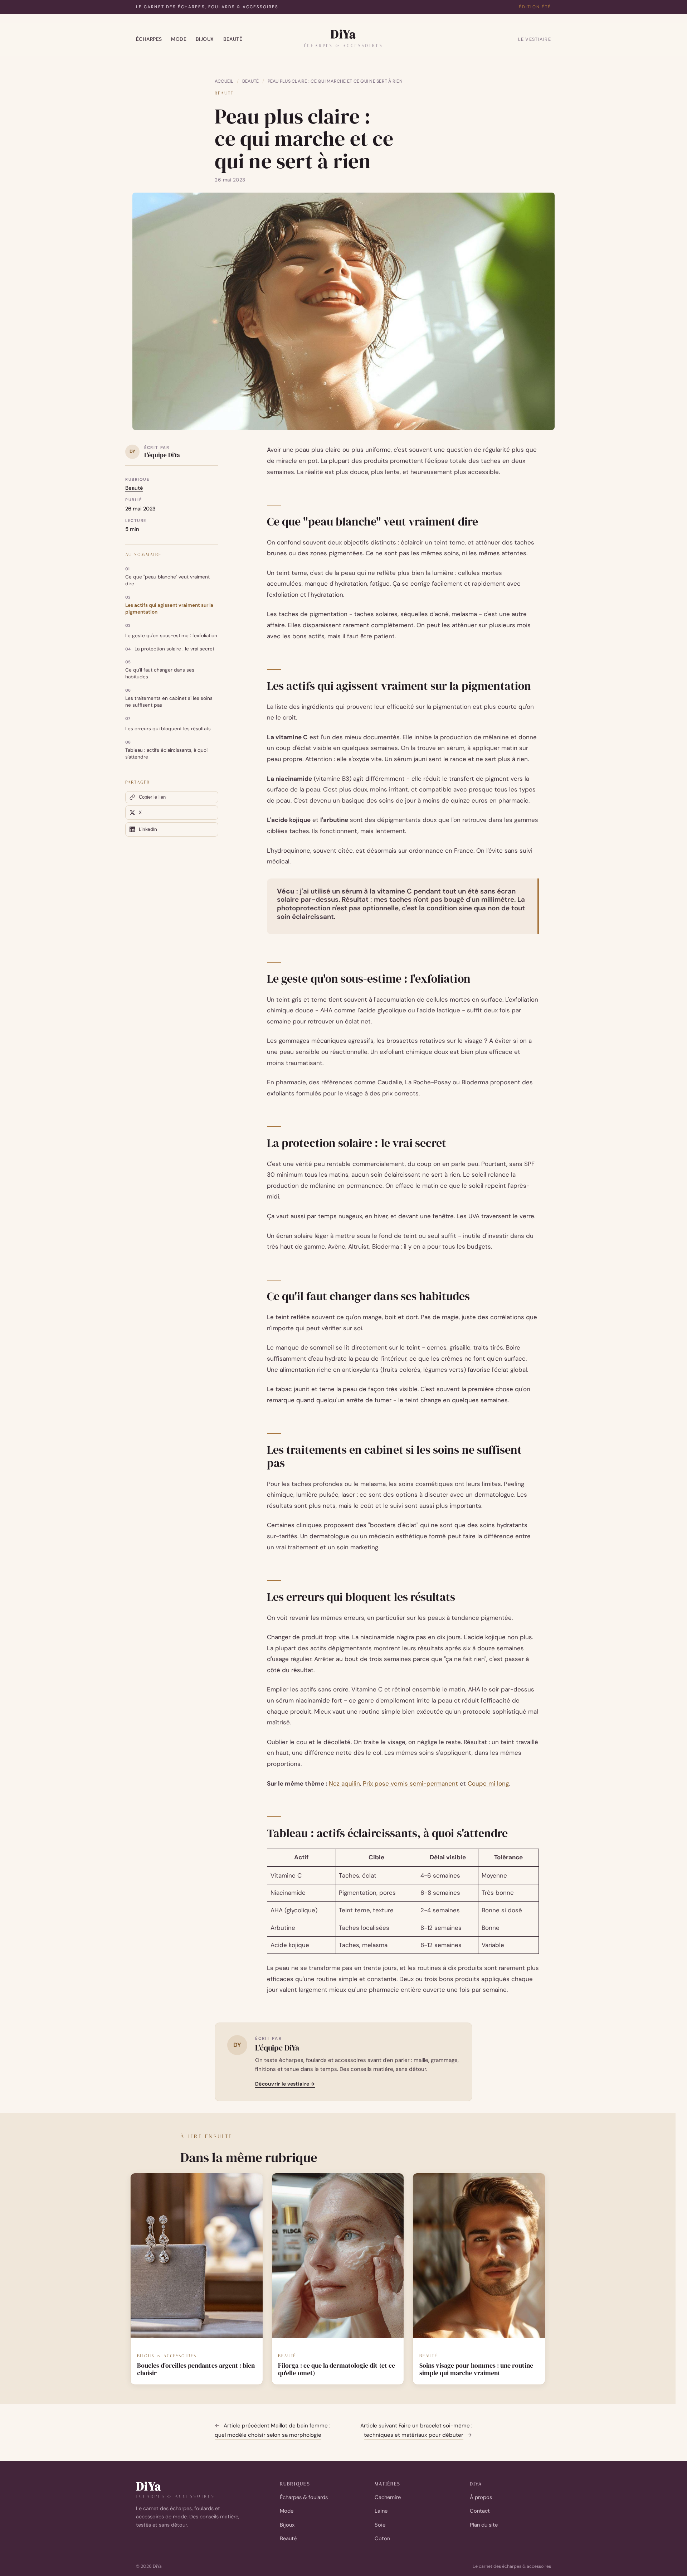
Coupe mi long (488, 1783)
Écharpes (149, 39)
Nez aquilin (344, 1783)
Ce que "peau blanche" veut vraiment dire (167, 580)
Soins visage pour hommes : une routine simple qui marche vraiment (476, 2370)
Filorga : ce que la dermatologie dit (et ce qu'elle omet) (337, 2370)
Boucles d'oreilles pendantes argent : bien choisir (196, 2370)
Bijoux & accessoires (167, 2356)
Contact (480, 2511)
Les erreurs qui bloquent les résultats (168, 729)
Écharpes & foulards (304, 2497)
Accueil (224, 81)
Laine (381, 2511)
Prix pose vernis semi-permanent (410, 1783)
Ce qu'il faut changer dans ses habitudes (160, 673)
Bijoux (205, 39)
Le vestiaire (535, 39)
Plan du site (484, 2525)
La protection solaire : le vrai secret (174, 649)
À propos (481, 2497)
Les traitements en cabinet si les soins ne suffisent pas (169, 702)
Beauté (233, 39)
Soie (380, 2525)
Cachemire (388, 2497)
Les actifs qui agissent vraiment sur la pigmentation (169, 609)
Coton (382, 2538)
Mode (179, 39)
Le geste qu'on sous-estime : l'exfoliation (171, 636)
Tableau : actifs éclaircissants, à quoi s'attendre (166, 754)
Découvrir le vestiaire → (285, 2084)
